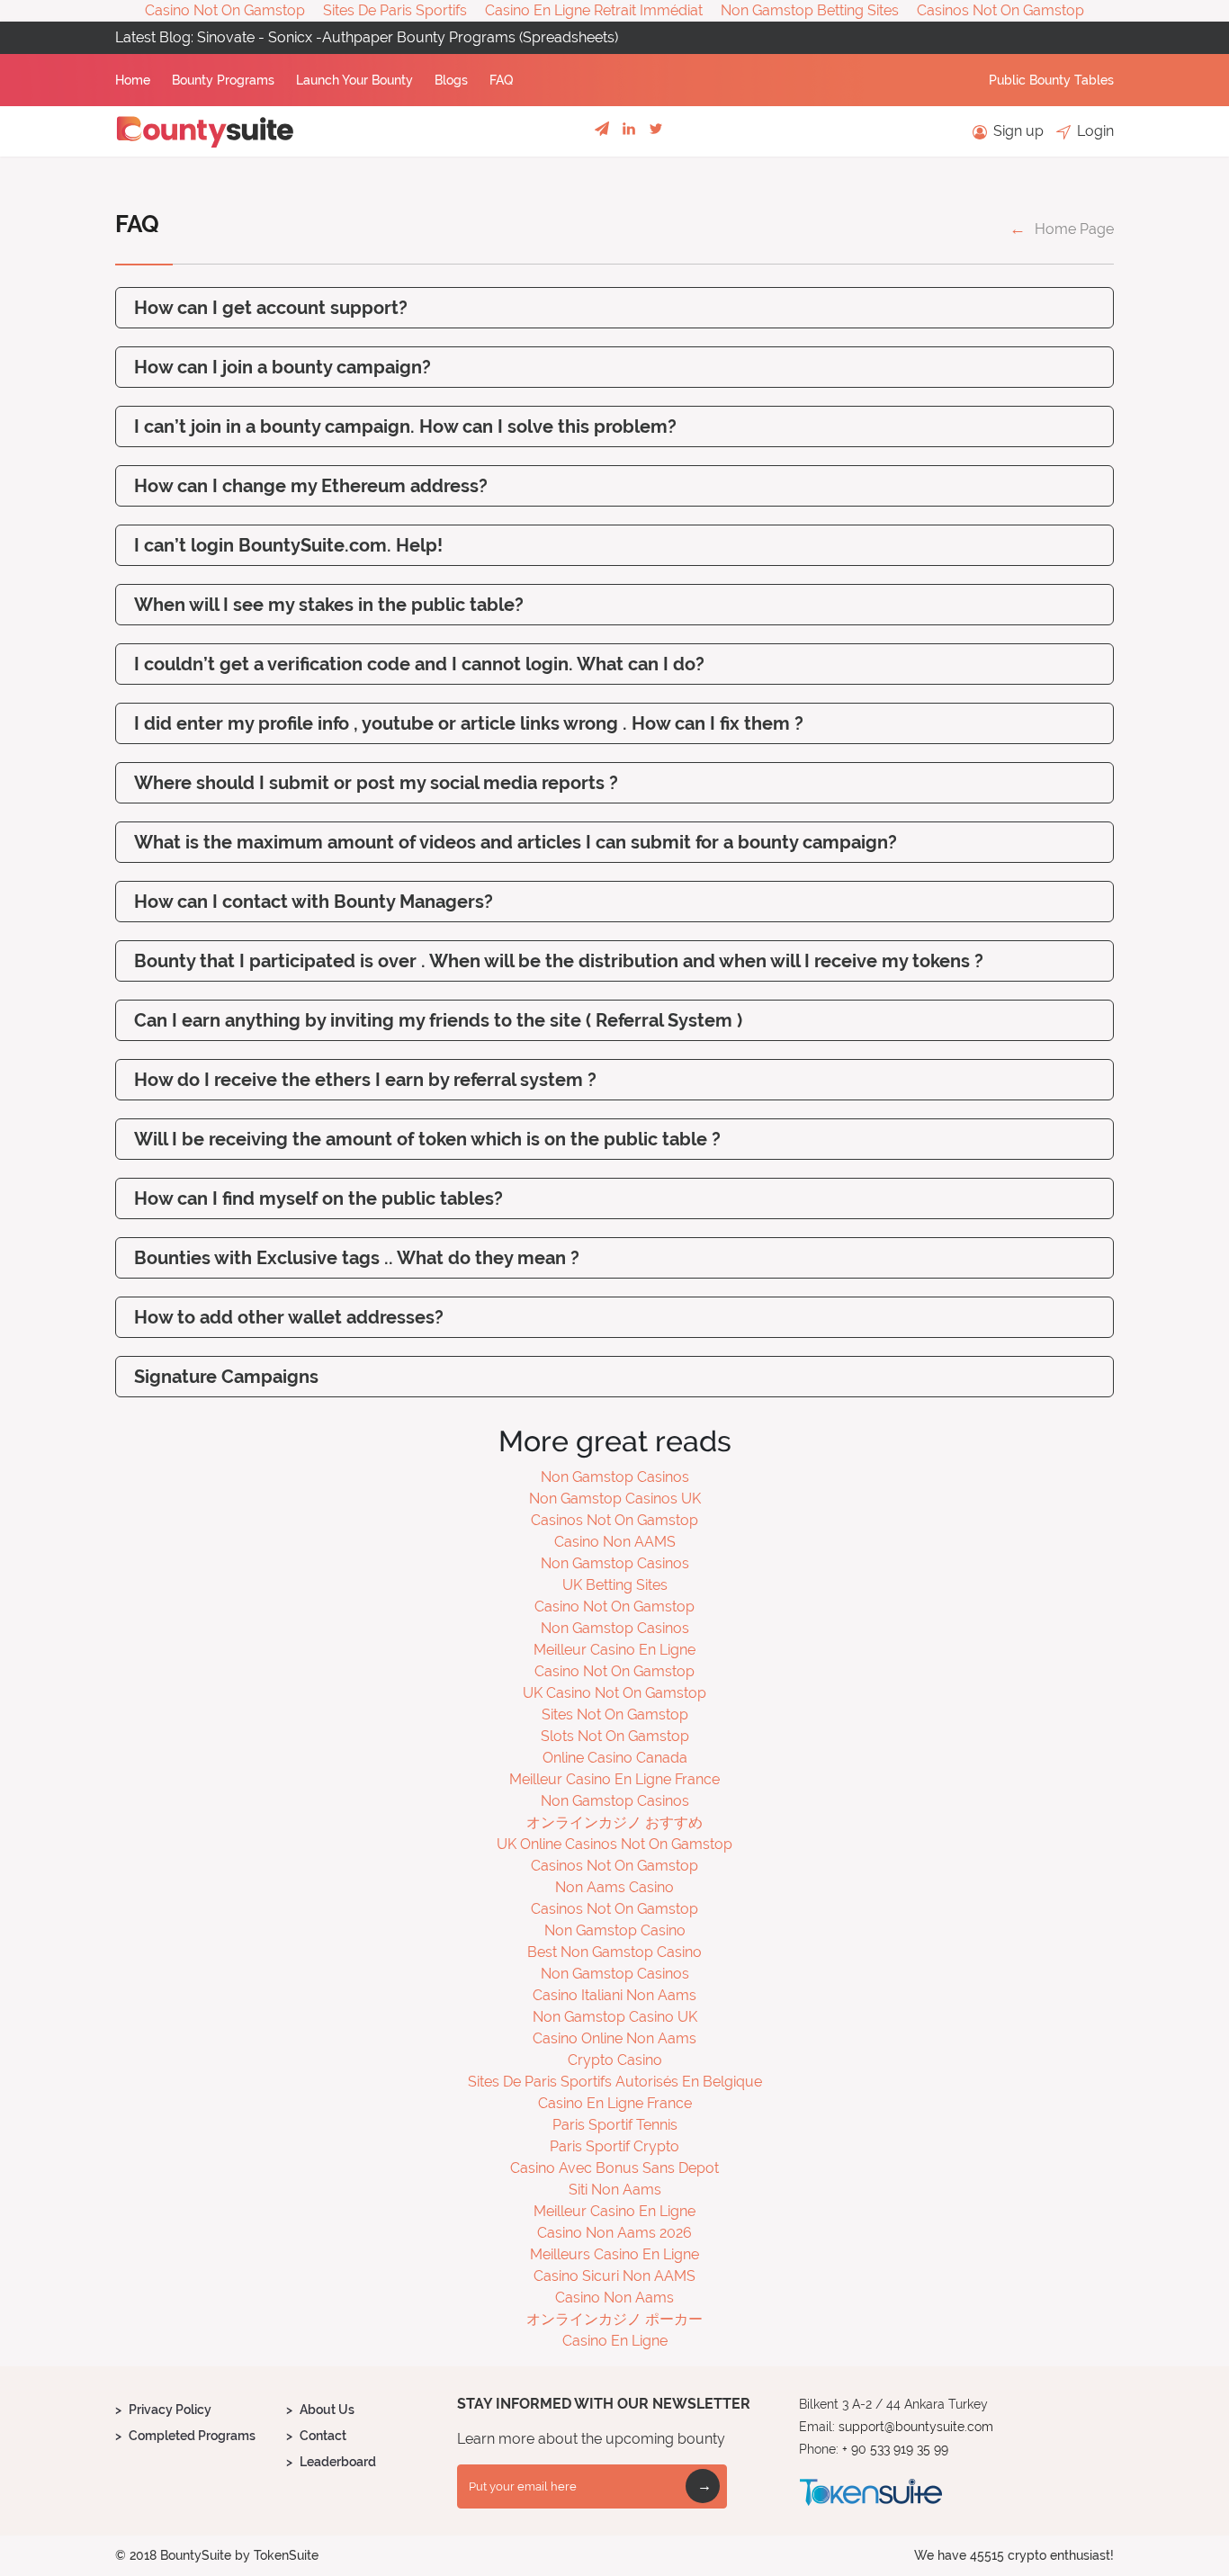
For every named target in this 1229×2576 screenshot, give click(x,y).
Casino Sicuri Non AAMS (614, 2276)
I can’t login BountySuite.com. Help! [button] (288, 545)
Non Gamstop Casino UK (615, 2017)
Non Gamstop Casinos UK (615, 1499)
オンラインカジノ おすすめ (614, 1822)
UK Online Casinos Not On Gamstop (614, 1844)
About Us (327, 2410)
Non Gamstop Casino (615, 1930)
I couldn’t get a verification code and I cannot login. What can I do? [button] (419, 664)
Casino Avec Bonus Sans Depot (614, 2168)
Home (135, 80)
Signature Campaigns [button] (226, 1377)
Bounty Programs (225, 80)
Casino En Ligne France (615, 2103)
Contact (323, 2436)
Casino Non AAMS (615, 1542)
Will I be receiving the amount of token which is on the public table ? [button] (427, 1139)
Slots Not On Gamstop (615, 1736)
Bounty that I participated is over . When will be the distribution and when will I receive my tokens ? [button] (559, 961)
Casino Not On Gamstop (614, 1607)
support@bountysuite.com (916, 2427)
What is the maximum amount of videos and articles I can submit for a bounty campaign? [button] (516, 842)
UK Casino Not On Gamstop (614, 1693)
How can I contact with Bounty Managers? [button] (314, 902)
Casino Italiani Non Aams (614, 1995)
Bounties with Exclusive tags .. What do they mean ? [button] (357, 1258)
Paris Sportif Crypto (614, 2146)
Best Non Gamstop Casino (614, 1952)
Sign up (1017, 131)
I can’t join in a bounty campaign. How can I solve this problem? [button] (405, 426)
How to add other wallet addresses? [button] (289, 1317)
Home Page (1074, 229)
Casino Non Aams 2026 (614, 2233)
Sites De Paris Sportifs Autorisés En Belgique (615, 2082)
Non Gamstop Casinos (615, 1477)
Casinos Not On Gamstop (614, 1520)
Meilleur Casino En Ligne (614, 1650)
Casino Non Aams (614, 2298)
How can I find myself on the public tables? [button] (318, 1198)
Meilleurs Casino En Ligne (614, 2254)
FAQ (501, 80)
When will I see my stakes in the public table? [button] (329, 605)
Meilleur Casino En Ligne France (614, 1779)
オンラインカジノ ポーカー (614, 2319)
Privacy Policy (170, 2410)
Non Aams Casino (614, 1887)
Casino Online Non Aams (614, 2038)
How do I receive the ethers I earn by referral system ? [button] (365, 1080)
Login (1094, 131)
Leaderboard (338, 2462)
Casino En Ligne (615, 2341)
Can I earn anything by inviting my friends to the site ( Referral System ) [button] (438, 1020)
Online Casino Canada (615, 1758)
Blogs (453, 80)
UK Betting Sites (615, 1585)
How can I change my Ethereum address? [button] (311, 486)
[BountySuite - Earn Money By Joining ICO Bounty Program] (205, 131)
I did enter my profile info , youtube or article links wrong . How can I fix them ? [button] (469, 723)
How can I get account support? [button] (271, 308)
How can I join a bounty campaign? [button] (283, 367)
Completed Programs (192, 2436)
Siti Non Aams (615, 2190)
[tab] (614, 308)
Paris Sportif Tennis (615, 2125)
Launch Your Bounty (356, 80)
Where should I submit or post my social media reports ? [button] (376, 783)
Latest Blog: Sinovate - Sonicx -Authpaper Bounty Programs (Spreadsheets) (367, 37)
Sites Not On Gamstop (615, 1714)
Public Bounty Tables (1051, 80)
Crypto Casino (615, 2060)
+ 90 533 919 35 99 (895, 2449)
